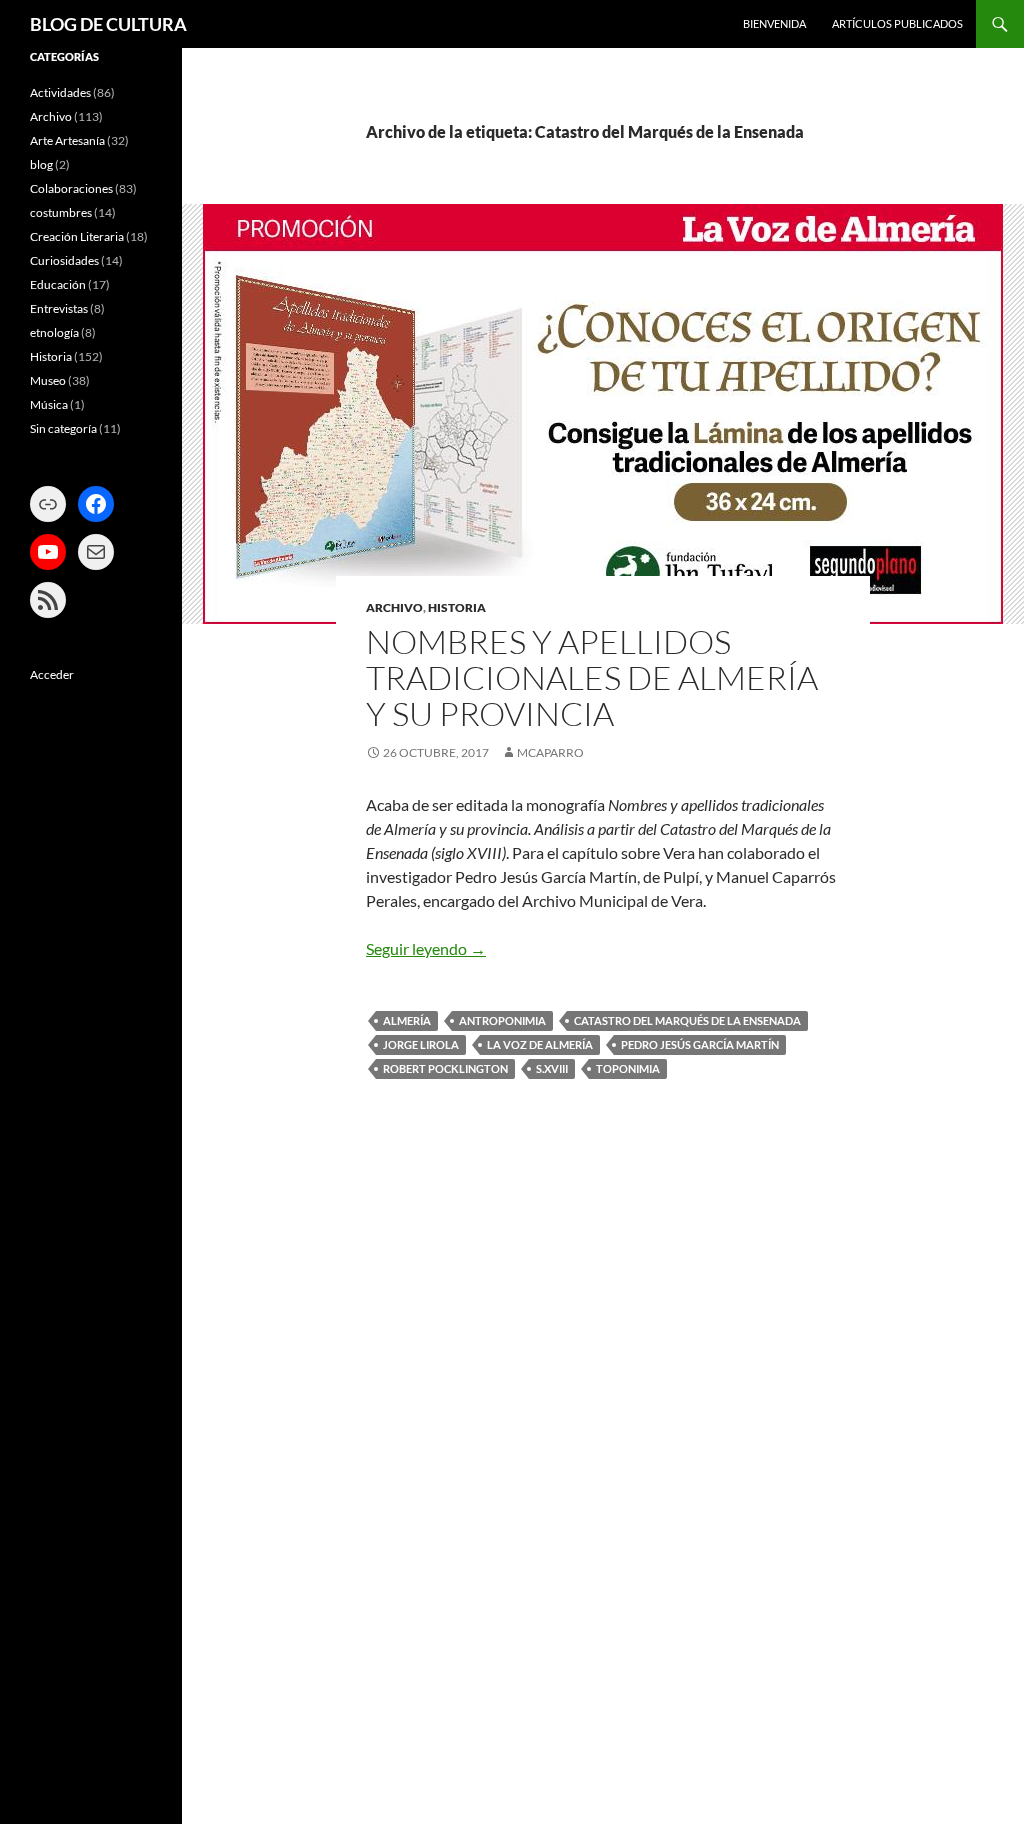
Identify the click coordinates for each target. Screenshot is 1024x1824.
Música (49, 404)
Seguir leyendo (426, 948)
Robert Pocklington (445, 1068)
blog (41, 164)
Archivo (394, 607)
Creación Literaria (77, 236)
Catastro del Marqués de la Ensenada (687, 1020)
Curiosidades (64, 260)
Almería (407, 1020)
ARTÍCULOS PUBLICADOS (897, 23)
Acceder (52, 674)
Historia (457, 607)
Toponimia (628, 1068)
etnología (54, 332)
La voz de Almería (540, 1044)
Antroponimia (502, 1020)
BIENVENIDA (774, 23)
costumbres (61, 212)
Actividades (60, 92)
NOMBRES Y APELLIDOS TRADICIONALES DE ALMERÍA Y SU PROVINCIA (592, 677)
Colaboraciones (71, 188)
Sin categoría (63, 428)
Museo (48, 380)
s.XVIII (552, 1068)
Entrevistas (59, 308)
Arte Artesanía (67, 140)
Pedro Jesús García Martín (700, 1044)
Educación (58, 284)
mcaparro (550, 752)
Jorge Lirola (421, 1044)
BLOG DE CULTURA (108, 24)
